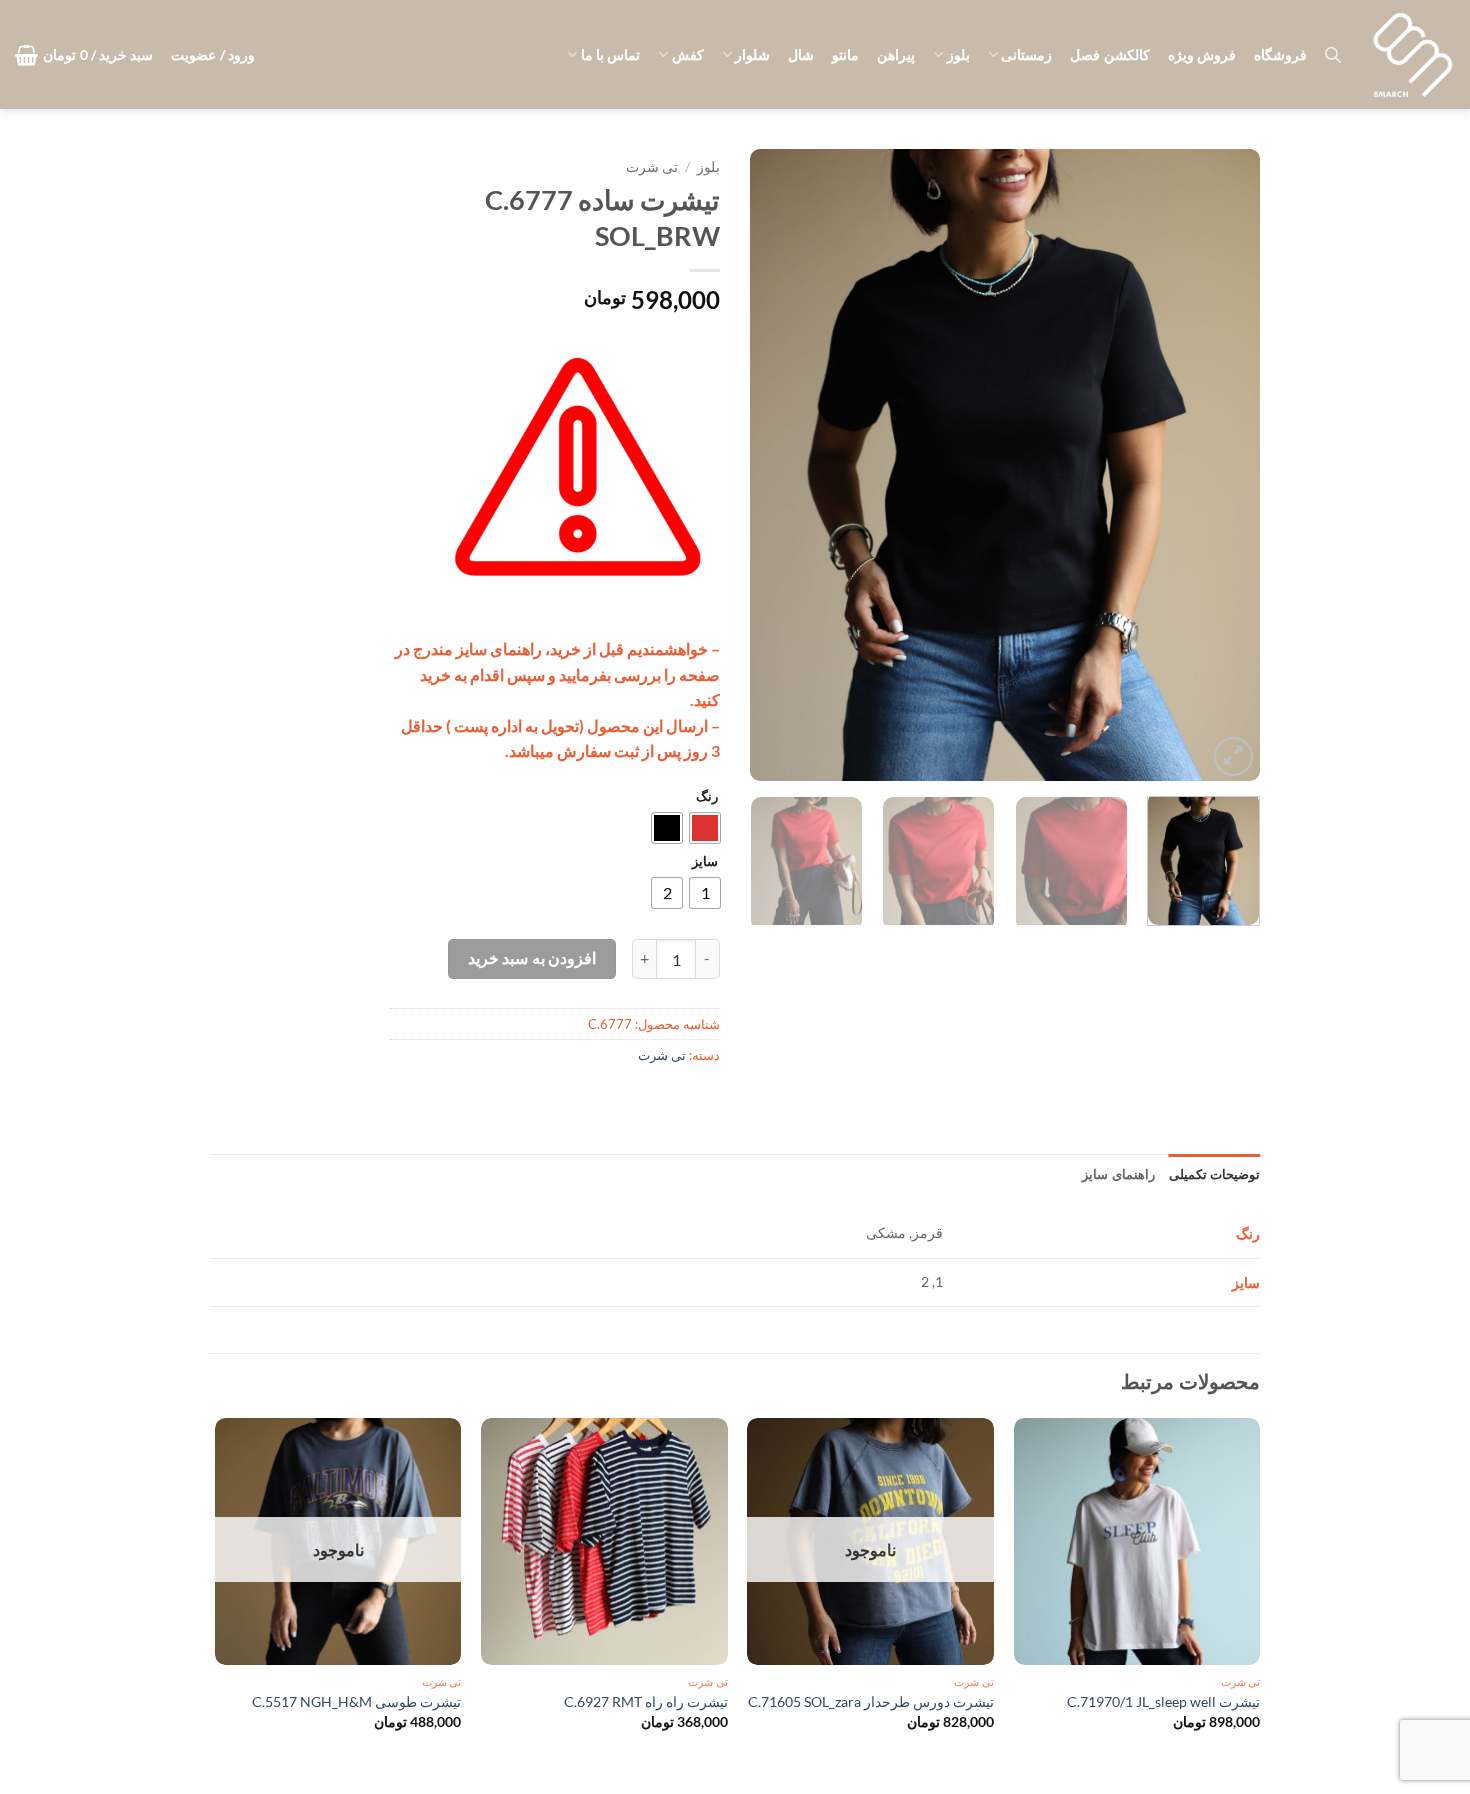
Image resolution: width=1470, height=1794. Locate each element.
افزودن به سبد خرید (532, 958)
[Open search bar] (1333, 54)
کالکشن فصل (1109, 54)
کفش (687, 54)
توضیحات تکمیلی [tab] (1214, 1174)
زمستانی (1026, 54)
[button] (213, 55)
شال (801, 54)
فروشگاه (1280, 54)
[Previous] (1225, 465)
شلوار (752, 54)
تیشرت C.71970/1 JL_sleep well (1163, 1701)
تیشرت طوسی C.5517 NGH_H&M (356, 1701)
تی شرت (652, 167)
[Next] (771, 465)
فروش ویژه (1202, 54)
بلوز (958, 54)
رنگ (707, 797)
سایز (705, 862)
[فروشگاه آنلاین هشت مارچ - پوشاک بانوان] (1413, 55)
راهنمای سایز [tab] (1118, 1174)
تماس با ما (610, 54)
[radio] (705, 828)
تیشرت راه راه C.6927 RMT (646, 1701)
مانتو (845, 54)
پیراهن (896, 54)
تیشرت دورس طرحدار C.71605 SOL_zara (871, 1701)
